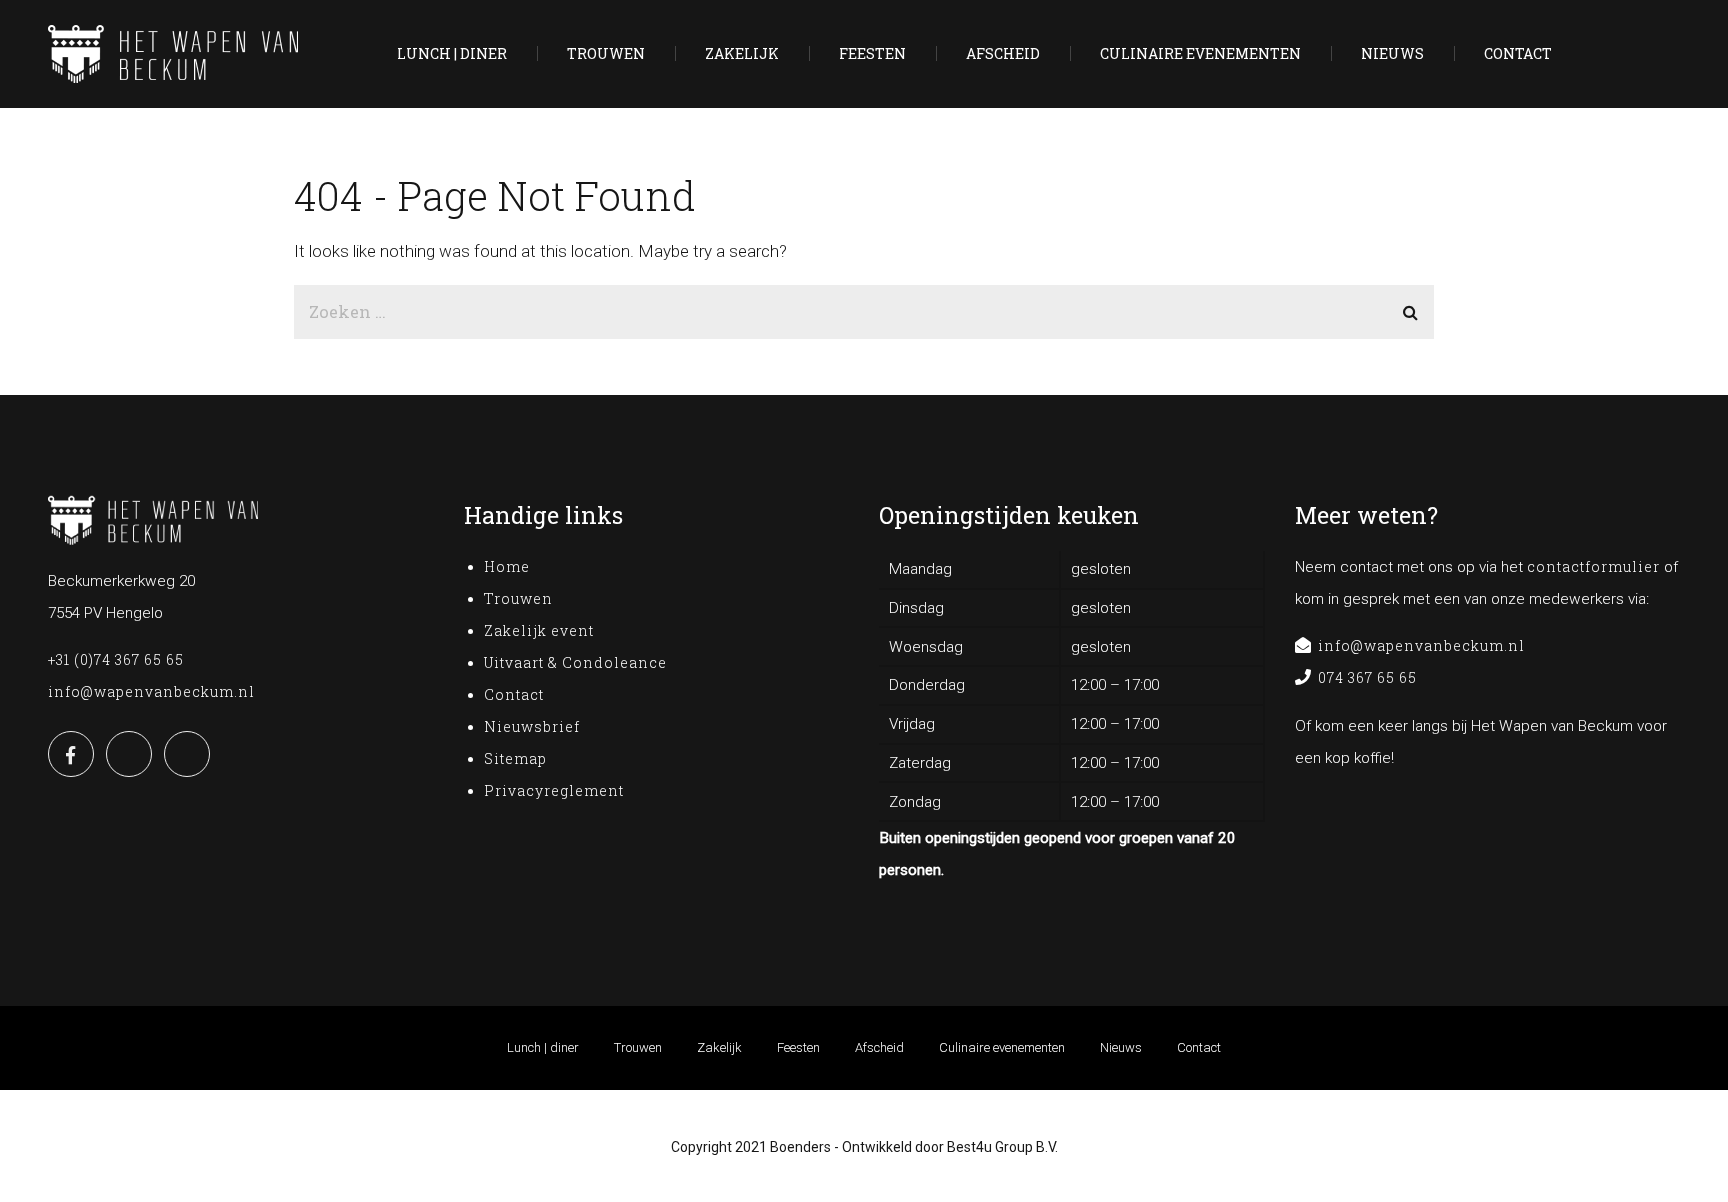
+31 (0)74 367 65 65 (116, 659)
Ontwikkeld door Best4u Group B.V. (950, 1147)
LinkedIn (129, 754)
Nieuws (1392, 54)
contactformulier (1593, 566)
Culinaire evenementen (1200, 54)
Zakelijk (742, 54)
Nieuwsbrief (532, 726)
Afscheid (1003, 54)
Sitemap (515, 758)
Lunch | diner (452, 54)
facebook (71, 754)
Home (507, 566)
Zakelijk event (539, 630)
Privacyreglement (556, 790)
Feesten (872, 54)
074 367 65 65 (1367, 677)
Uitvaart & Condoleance (575, 662)
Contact (1518, 54)
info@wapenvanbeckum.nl (151, 691)
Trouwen (606, 54)
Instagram (187, 754)
